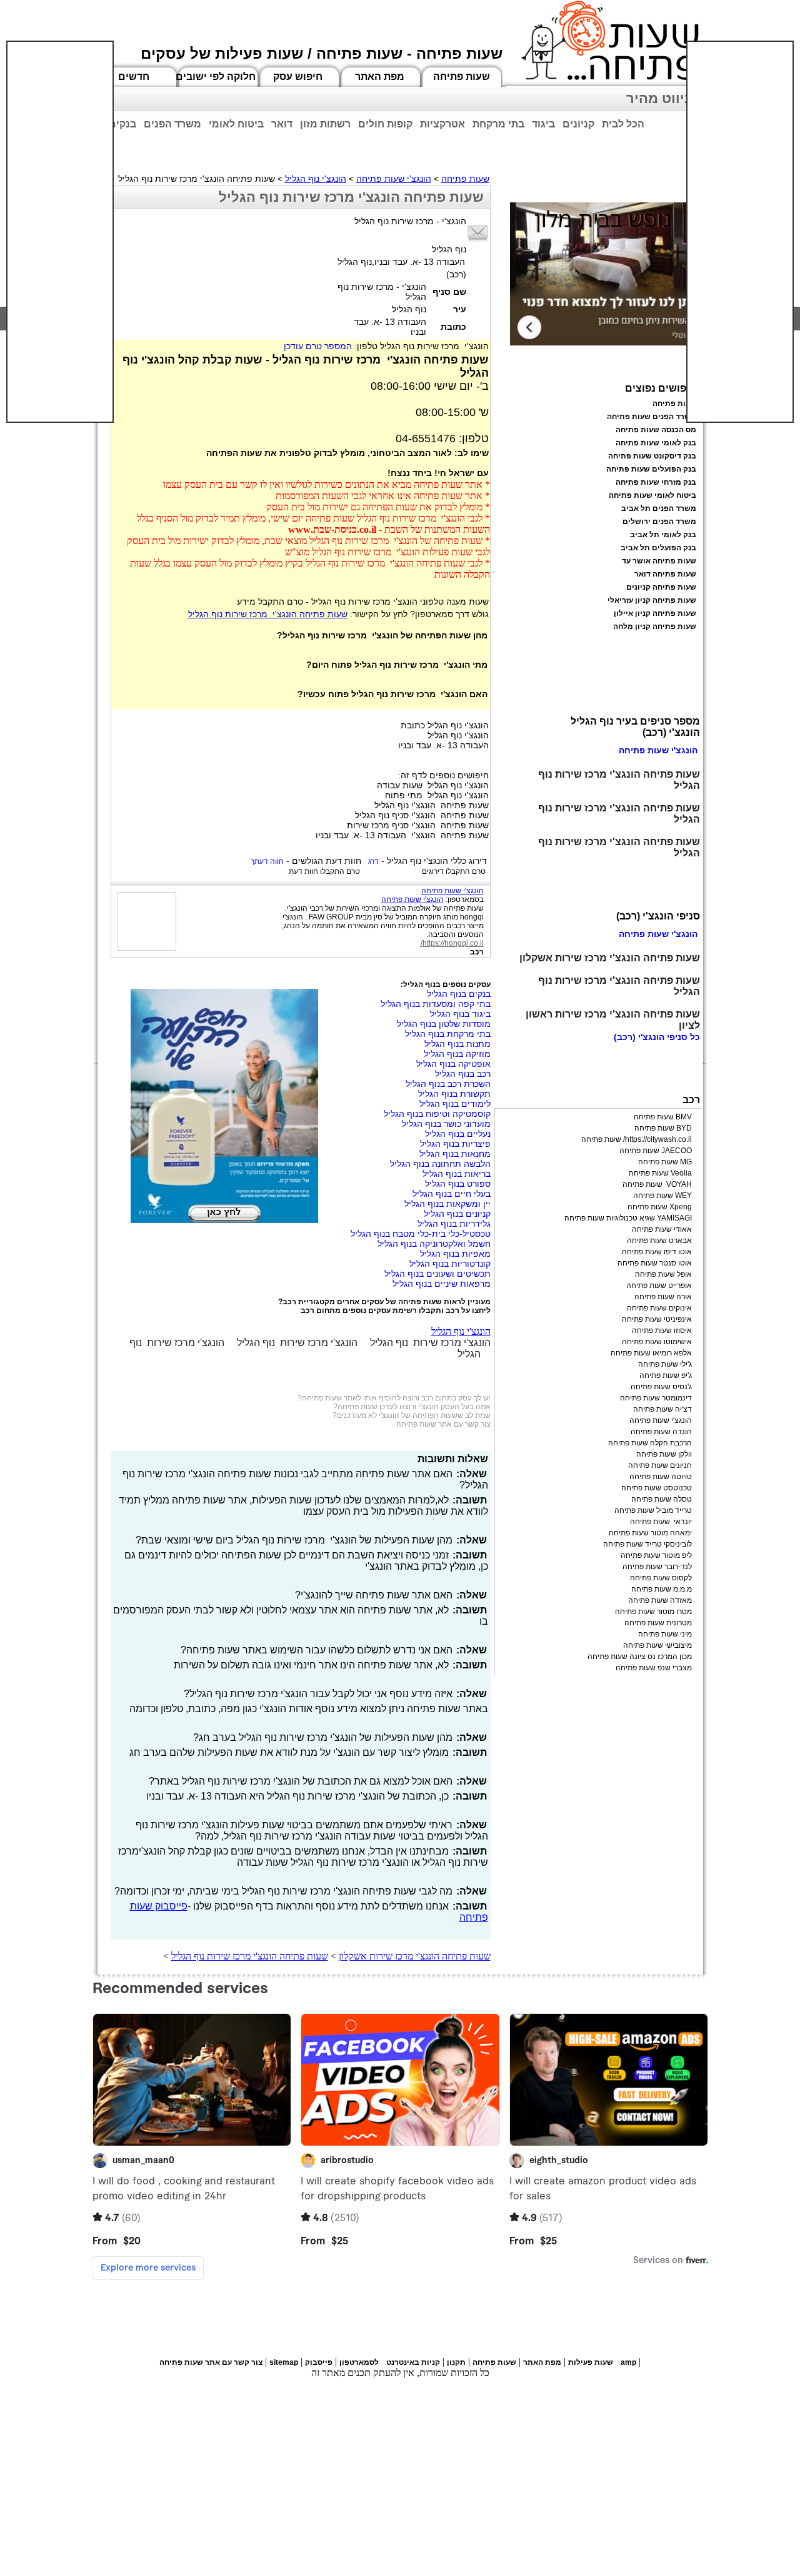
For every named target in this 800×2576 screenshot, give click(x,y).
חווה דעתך (267, 861)
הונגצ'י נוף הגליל (316, 179)
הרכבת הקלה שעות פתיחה (650, 1443)
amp (628, 2362)
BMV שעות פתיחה (663, 1117)
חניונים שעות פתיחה (660, 1465)
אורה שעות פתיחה (663, 1297)
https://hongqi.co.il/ (452, 943)
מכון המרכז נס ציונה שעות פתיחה (640, 1657)
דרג (373, 861)
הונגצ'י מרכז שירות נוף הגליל (430, 1343)
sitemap (284, 2362)
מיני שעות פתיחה (665, 1634)
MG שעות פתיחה (665, 1162)
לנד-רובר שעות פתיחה (657, 1567)
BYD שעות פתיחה (663, 1128)
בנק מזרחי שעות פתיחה (656, 482)
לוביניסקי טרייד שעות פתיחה (647, 1544)
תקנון (456, 2362)
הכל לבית (623, 124)
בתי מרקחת (498, 124)
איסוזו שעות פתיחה (662, 1330)
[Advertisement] (60, 232)
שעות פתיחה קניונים (661, 587)
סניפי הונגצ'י (663, 1037)
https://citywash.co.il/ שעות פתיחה (637, 1139)
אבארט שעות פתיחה (659, 1241)
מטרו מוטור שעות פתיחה (653, 1612)
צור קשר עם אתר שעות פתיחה (443, 1424)
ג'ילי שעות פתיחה (665, 1364)
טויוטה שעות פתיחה (661, 1477)
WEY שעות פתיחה (662, 1196)
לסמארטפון (359, 2362)
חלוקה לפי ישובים (216, 77)
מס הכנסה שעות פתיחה (656, 430)
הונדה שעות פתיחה (661, 1432)
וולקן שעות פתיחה (664, 1454)
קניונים (578, 124)
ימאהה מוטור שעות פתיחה (650, 1533)
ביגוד (543, 124)
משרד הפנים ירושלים (659, 522)
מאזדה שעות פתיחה (660, 1600)
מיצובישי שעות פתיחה (657, 1645)
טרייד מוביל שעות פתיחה (653, 1510)
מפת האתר (380, 77)
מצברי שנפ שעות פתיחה (654, 1668)
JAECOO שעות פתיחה (656, 1151)
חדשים (134, 77)
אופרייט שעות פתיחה (659, 1286)
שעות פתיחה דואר (665, 574)
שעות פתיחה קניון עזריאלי (652, 600)
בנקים (122, 124)
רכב (477, 952)
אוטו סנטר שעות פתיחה (655, 1263)
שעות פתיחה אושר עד (659, 561)
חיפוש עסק (298, 77)
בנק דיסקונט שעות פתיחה (652, 456)
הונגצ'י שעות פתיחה (394, 179)
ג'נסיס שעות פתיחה (661, 1387)
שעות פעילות (591, 2362)
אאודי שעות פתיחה (662, 1229)
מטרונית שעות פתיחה (658, 1623)
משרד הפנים (172, 124)
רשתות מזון (325, 124)
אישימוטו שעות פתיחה (657, 1342)
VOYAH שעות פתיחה (657, 1184)
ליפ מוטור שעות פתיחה (656, 1555)
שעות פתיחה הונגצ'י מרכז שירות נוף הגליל (268, 614)
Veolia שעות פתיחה (660, 1173)
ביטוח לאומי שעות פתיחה (652, 495)
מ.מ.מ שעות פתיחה (662, 1589)
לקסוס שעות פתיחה (661, 1578)
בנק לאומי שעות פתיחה (656, 443)
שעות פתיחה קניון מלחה (655, 627)
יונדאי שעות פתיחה (661, 1522)
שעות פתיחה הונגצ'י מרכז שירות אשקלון (415, 1956)
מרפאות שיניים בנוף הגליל (442, 1284)
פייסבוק (319, 2362)
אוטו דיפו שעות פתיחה (657, 1252)
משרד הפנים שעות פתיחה (652, 417)
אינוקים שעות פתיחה (659, 1308)
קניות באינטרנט (413, 2362)
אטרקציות (442, 124)
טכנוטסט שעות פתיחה (657, 1488)
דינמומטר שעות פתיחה (656, 1398)
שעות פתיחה (462, 77)
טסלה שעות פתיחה (662, 1499)
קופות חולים (385, 124)
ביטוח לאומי (236, 124)
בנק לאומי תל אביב (663, 535)
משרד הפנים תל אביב (659, 508)
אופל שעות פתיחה (663, 1274)
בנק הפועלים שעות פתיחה (651, 469)
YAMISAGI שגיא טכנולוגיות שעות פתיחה (628, 1218)
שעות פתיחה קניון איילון (655, 613)
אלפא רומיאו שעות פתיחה (651, 1353)
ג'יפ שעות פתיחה (666, 1375)
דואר (282, 124)
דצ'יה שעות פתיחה (662, 1409)
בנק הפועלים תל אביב (658, 548)
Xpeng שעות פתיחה (660, 1207)
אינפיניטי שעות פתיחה (657, 1319)
